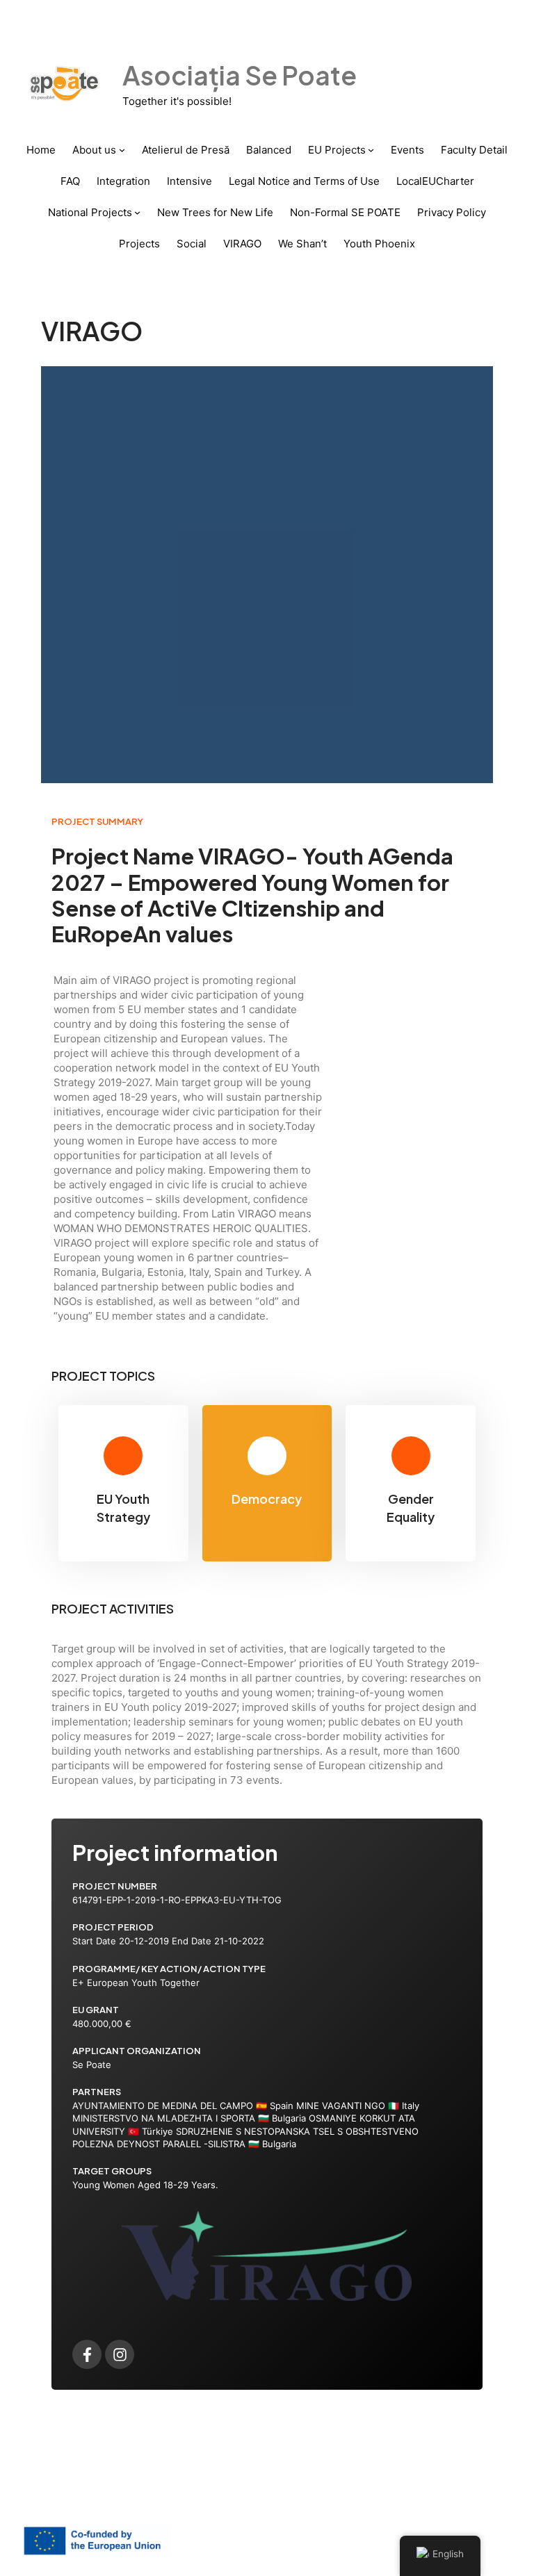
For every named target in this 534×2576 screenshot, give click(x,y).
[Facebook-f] (87, 2354)
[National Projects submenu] (137, 212)
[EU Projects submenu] (371, 150)
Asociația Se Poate (240, 75)
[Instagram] (120, 2354)
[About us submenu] (122, 150)
